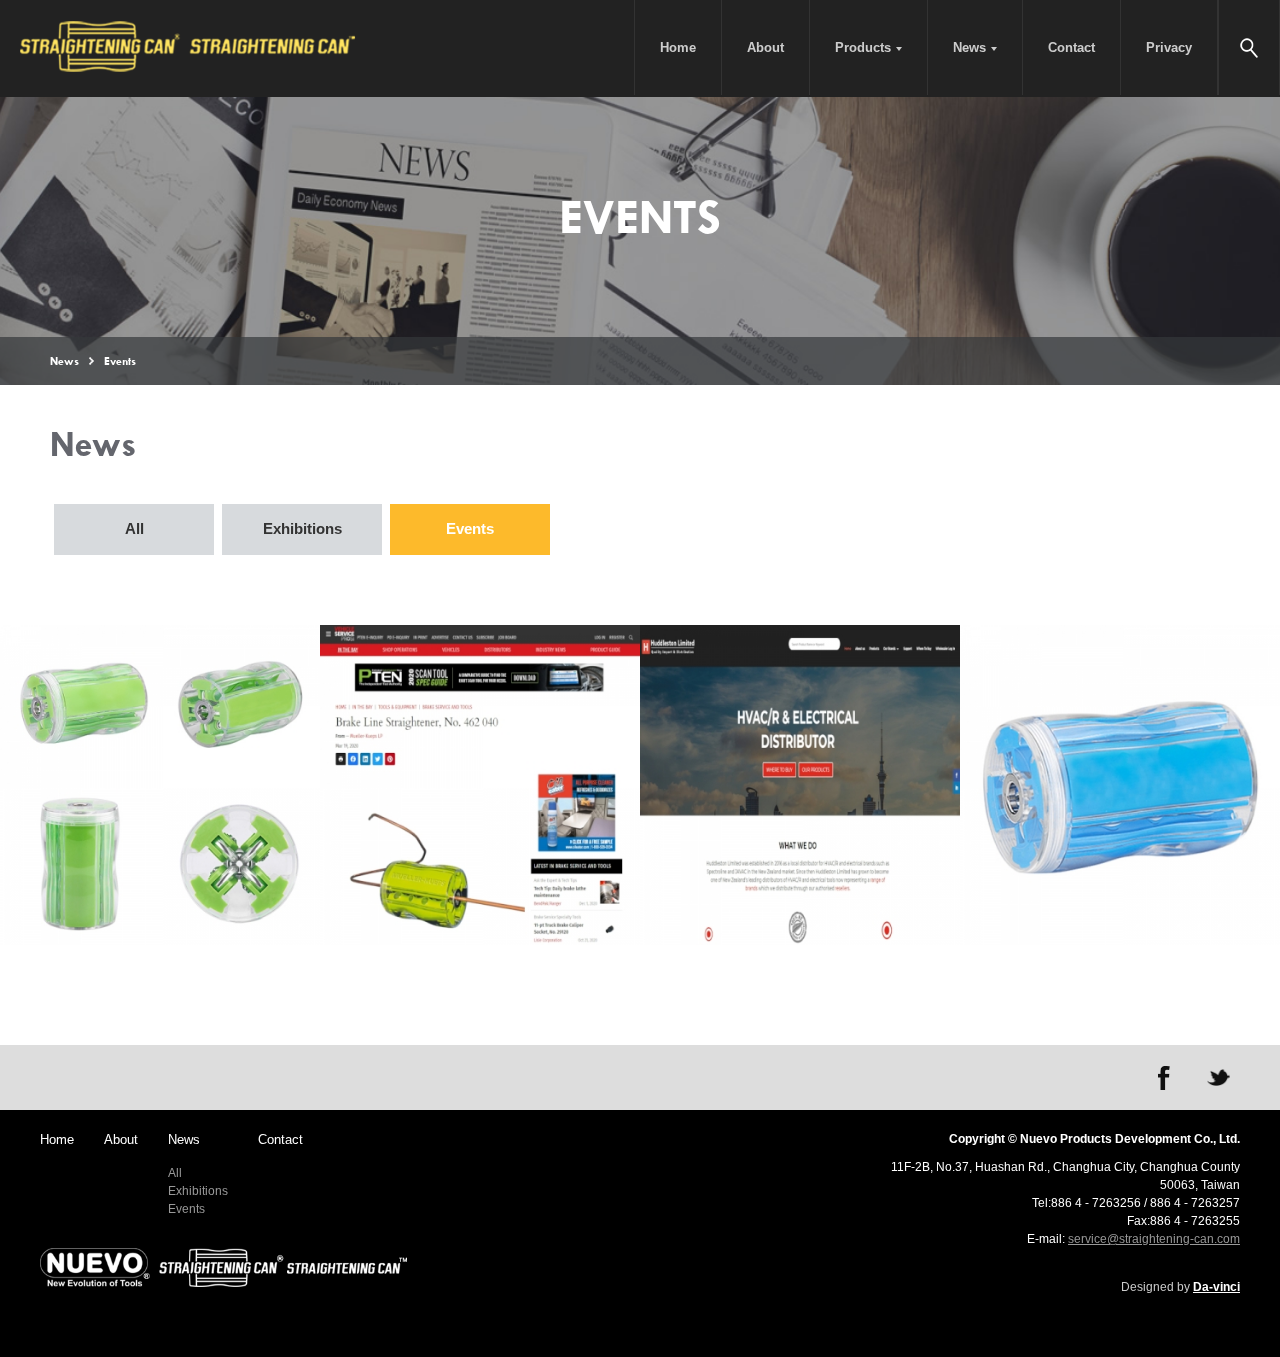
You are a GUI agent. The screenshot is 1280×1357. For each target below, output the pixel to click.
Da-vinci (1216, 1287)
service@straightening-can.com (1154, 1239)
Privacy (1169, 47)
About (765, 47)
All (134, 528)
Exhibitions (302, 528)
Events (470, 528)
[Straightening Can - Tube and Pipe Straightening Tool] (190, 48)
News (969, 47)
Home (678, 47)
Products (863, 47)
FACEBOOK (1164, 1078)
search (1249, 47)
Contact (1071, 47)
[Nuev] (223, 1267)
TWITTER (1218, 1077)
